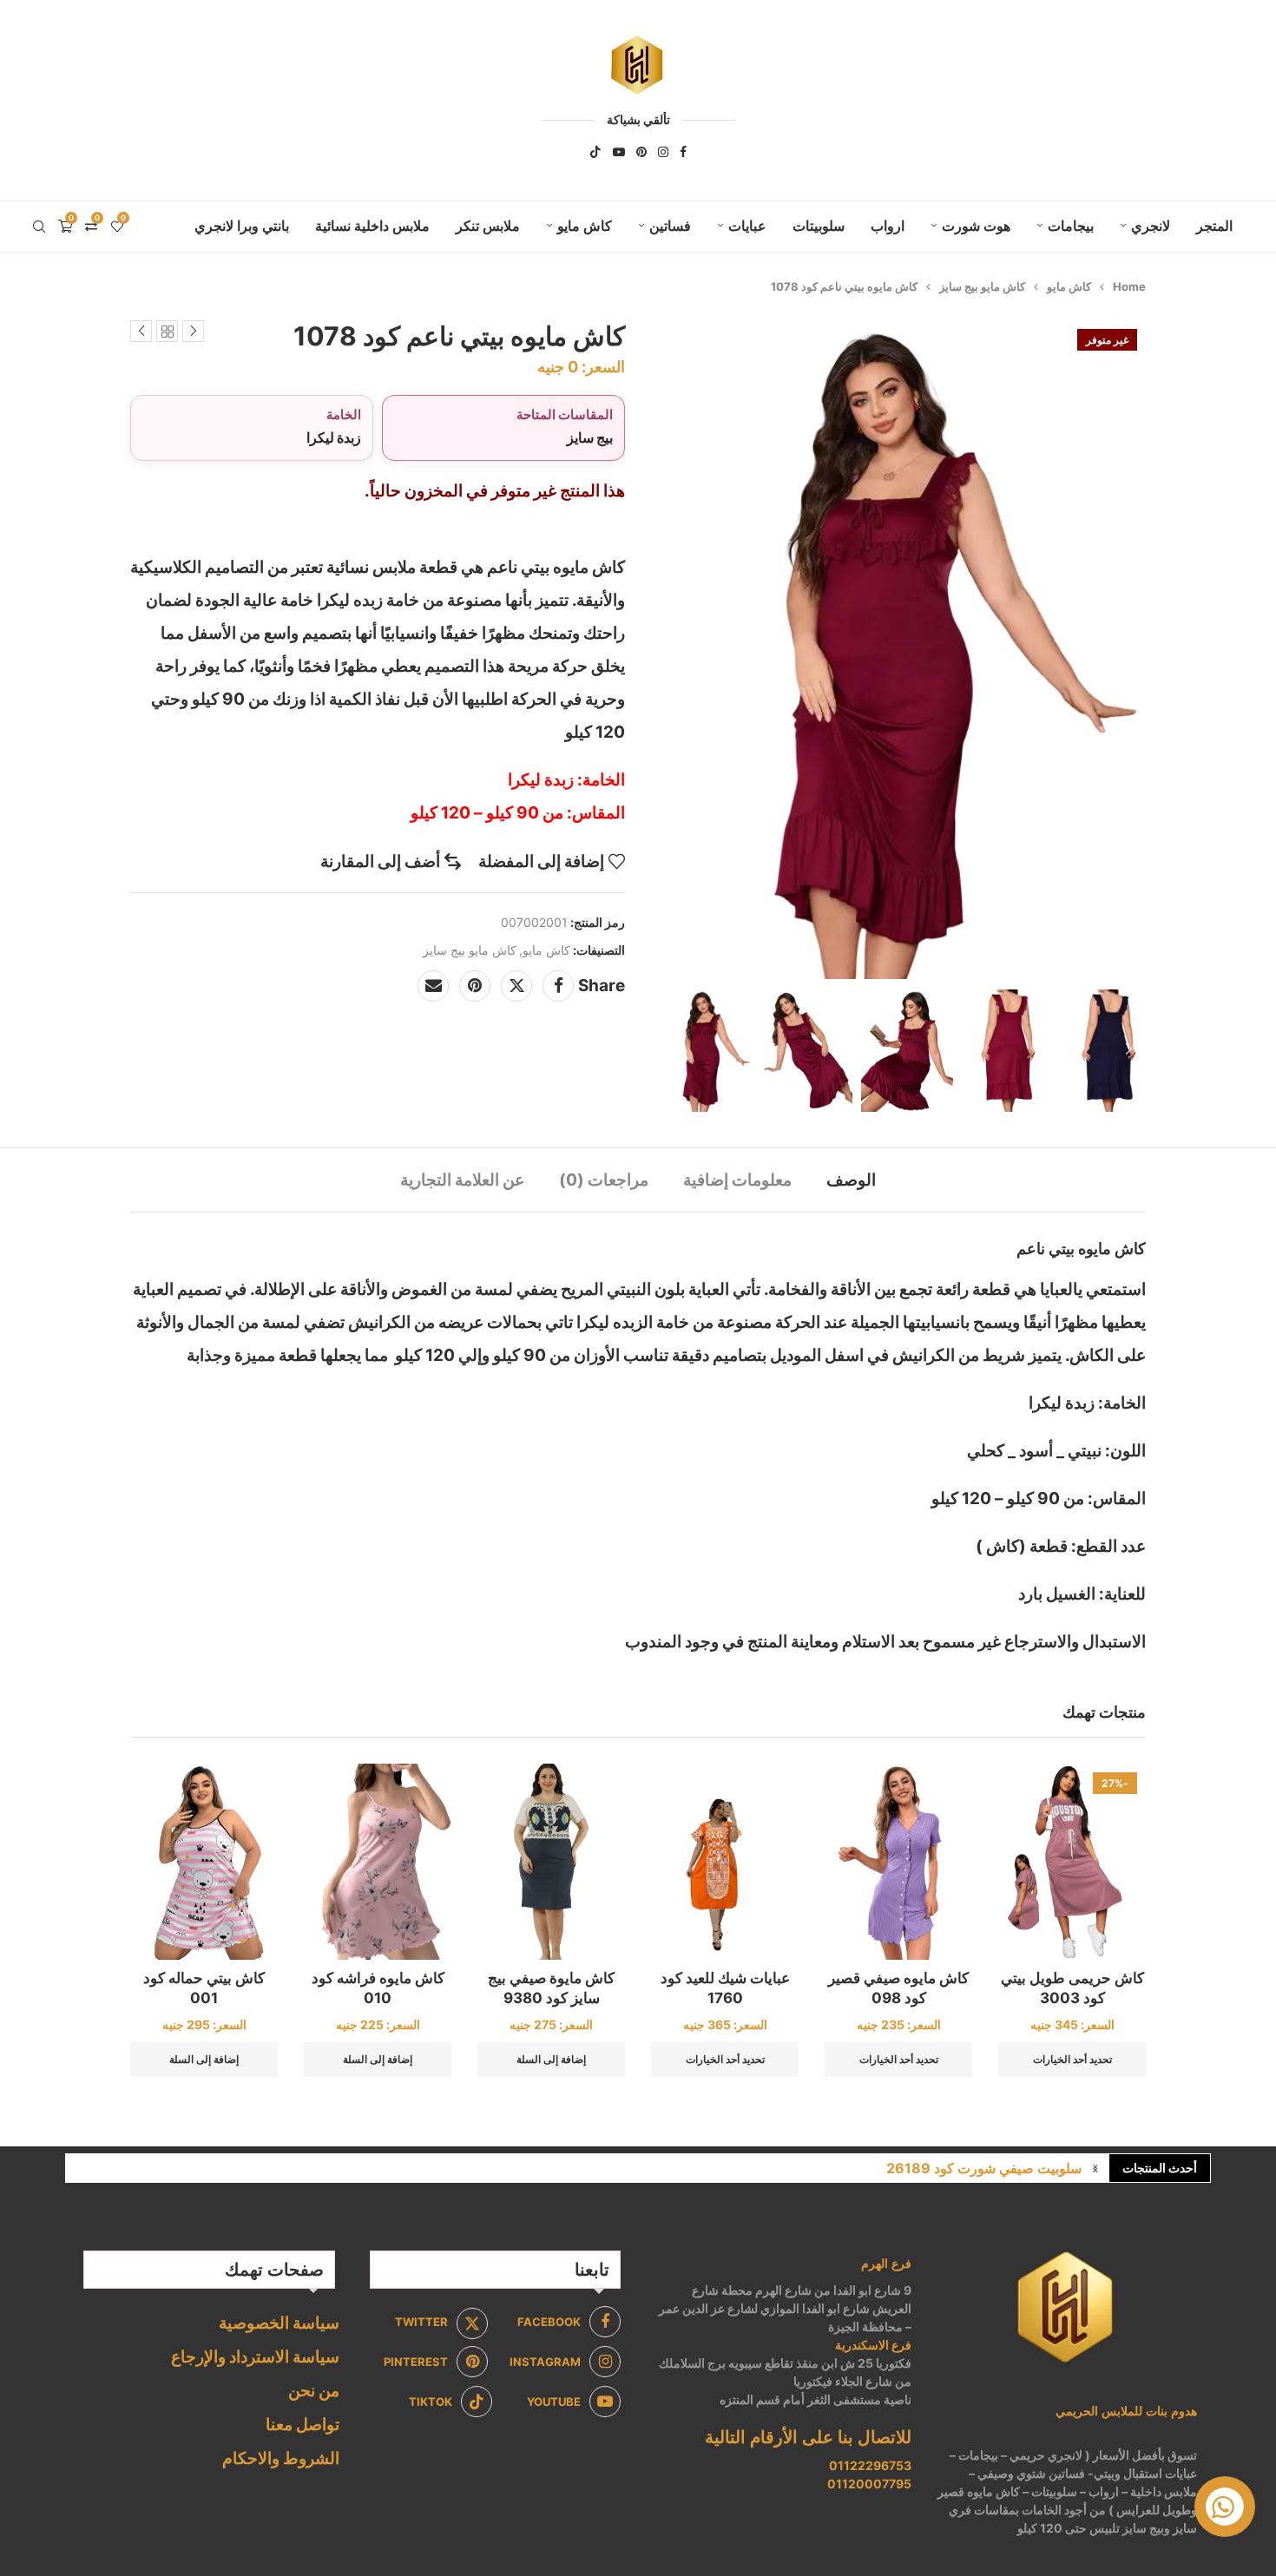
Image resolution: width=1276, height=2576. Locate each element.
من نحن (314, 2391)
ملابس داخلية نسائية (372, 226)
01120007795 (869, 2484)
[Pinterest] (641, 152)
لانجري (1151, 226)
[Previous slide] (668, 1050)
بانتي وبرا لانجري (242, 226)
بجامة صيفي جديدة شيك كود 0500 (981, 2172)
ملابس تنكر (488, 226)
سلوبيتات (819, 226)
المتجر (1214, 226)
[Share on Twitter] (516, 986)
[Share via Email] (433, 986)
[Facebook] (683, 152)
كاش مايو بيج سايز (982, 286)
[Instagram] (663, 152)
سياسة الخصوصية (279, 2323)
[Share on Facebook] (558, 986)
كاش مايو (585, 226)
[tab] (851, 1180)
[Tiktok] (595, 152)
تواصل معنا (303, 2425)
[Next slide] (1128, 1050)
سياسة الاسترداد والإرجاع (255, 2357)
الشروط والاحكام (281, 2458)
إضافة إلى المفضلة (541, 861)
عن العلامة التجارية (462, 1180)
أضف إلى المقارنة (380, 861)
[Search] (39, 227)
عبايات (747, 226)
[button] (1095, 2168)
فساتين (670, 226)
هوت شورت (976, 226)
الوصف (851, 1180)
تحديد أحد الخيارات (1072, 2059)
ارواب (888, 226)
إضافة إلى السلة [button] (551, 2059)
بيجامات (1071, 226)
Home (1129, 286)
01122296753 (870, 2465)
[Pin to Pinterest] (475, 986)
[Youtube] (619, 152)
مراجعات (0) (604, 1180)
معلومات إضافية (737, 1180)
